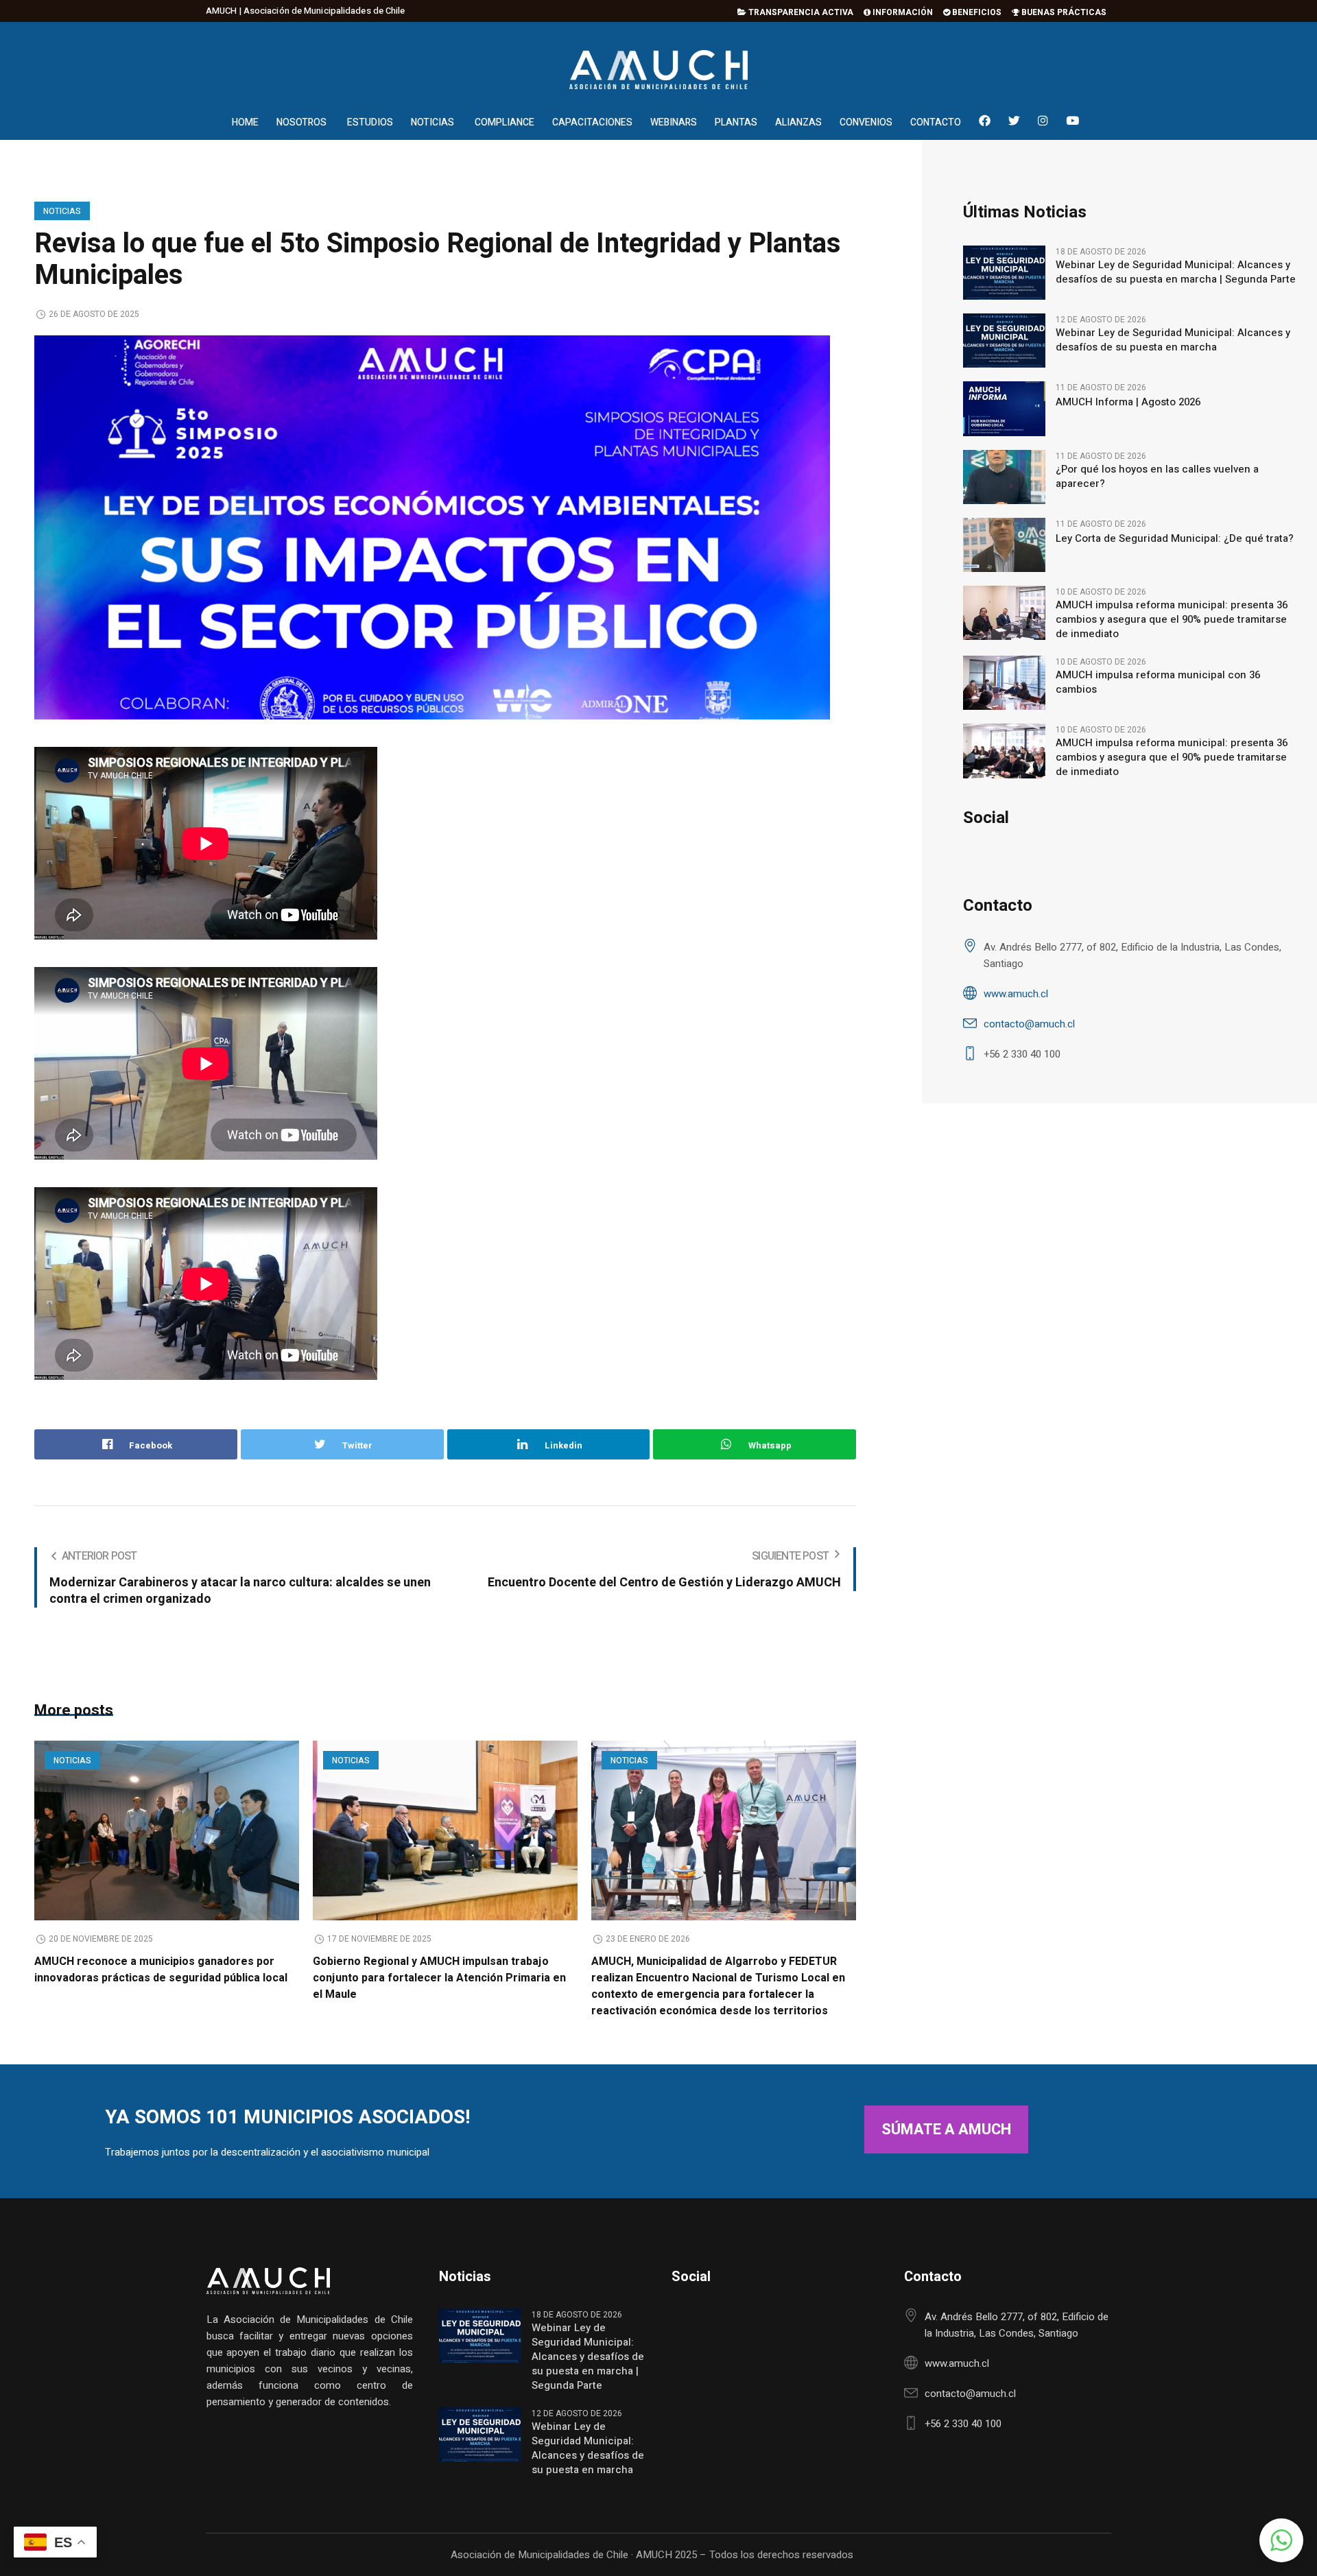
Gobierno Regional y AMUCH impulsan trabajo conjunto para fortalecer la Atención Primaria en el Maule (439, 1978)
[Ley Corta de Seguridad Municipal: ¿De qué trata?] (1004, 544)
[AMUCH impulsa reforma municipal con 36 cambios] (1004, 682)
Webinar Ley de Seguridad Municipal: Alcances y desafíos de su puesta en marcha (1173, 340)
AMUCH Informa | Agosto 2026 (1128, 402)
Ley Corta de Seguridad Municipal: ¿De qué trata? (1175, 539)
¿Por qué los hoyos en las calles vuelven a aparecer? (1157, 477)
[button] (1281, 2540)
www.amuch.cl (1016, 994)
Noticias (62, 211)
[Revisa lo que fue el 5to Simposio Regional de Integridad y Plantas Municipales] (432, 527)
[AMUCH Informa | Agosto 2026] (1004, 408)
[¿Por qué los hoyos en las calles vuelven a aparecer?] (1004, 476)
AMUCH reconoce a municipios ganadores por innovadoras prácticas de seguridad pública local (161, 1970)
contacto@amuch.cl (1029, 1024)
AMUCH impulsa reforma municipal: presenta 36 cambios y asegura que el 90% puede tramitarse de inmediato (1172, 620)
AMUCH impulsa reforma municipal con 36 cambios (1158, 682)
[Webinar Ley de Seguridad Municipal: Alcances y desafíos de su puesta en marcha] (1004, 340)
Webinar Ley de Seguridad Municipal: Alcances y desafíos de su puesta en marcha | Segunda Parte (1176, 272)
